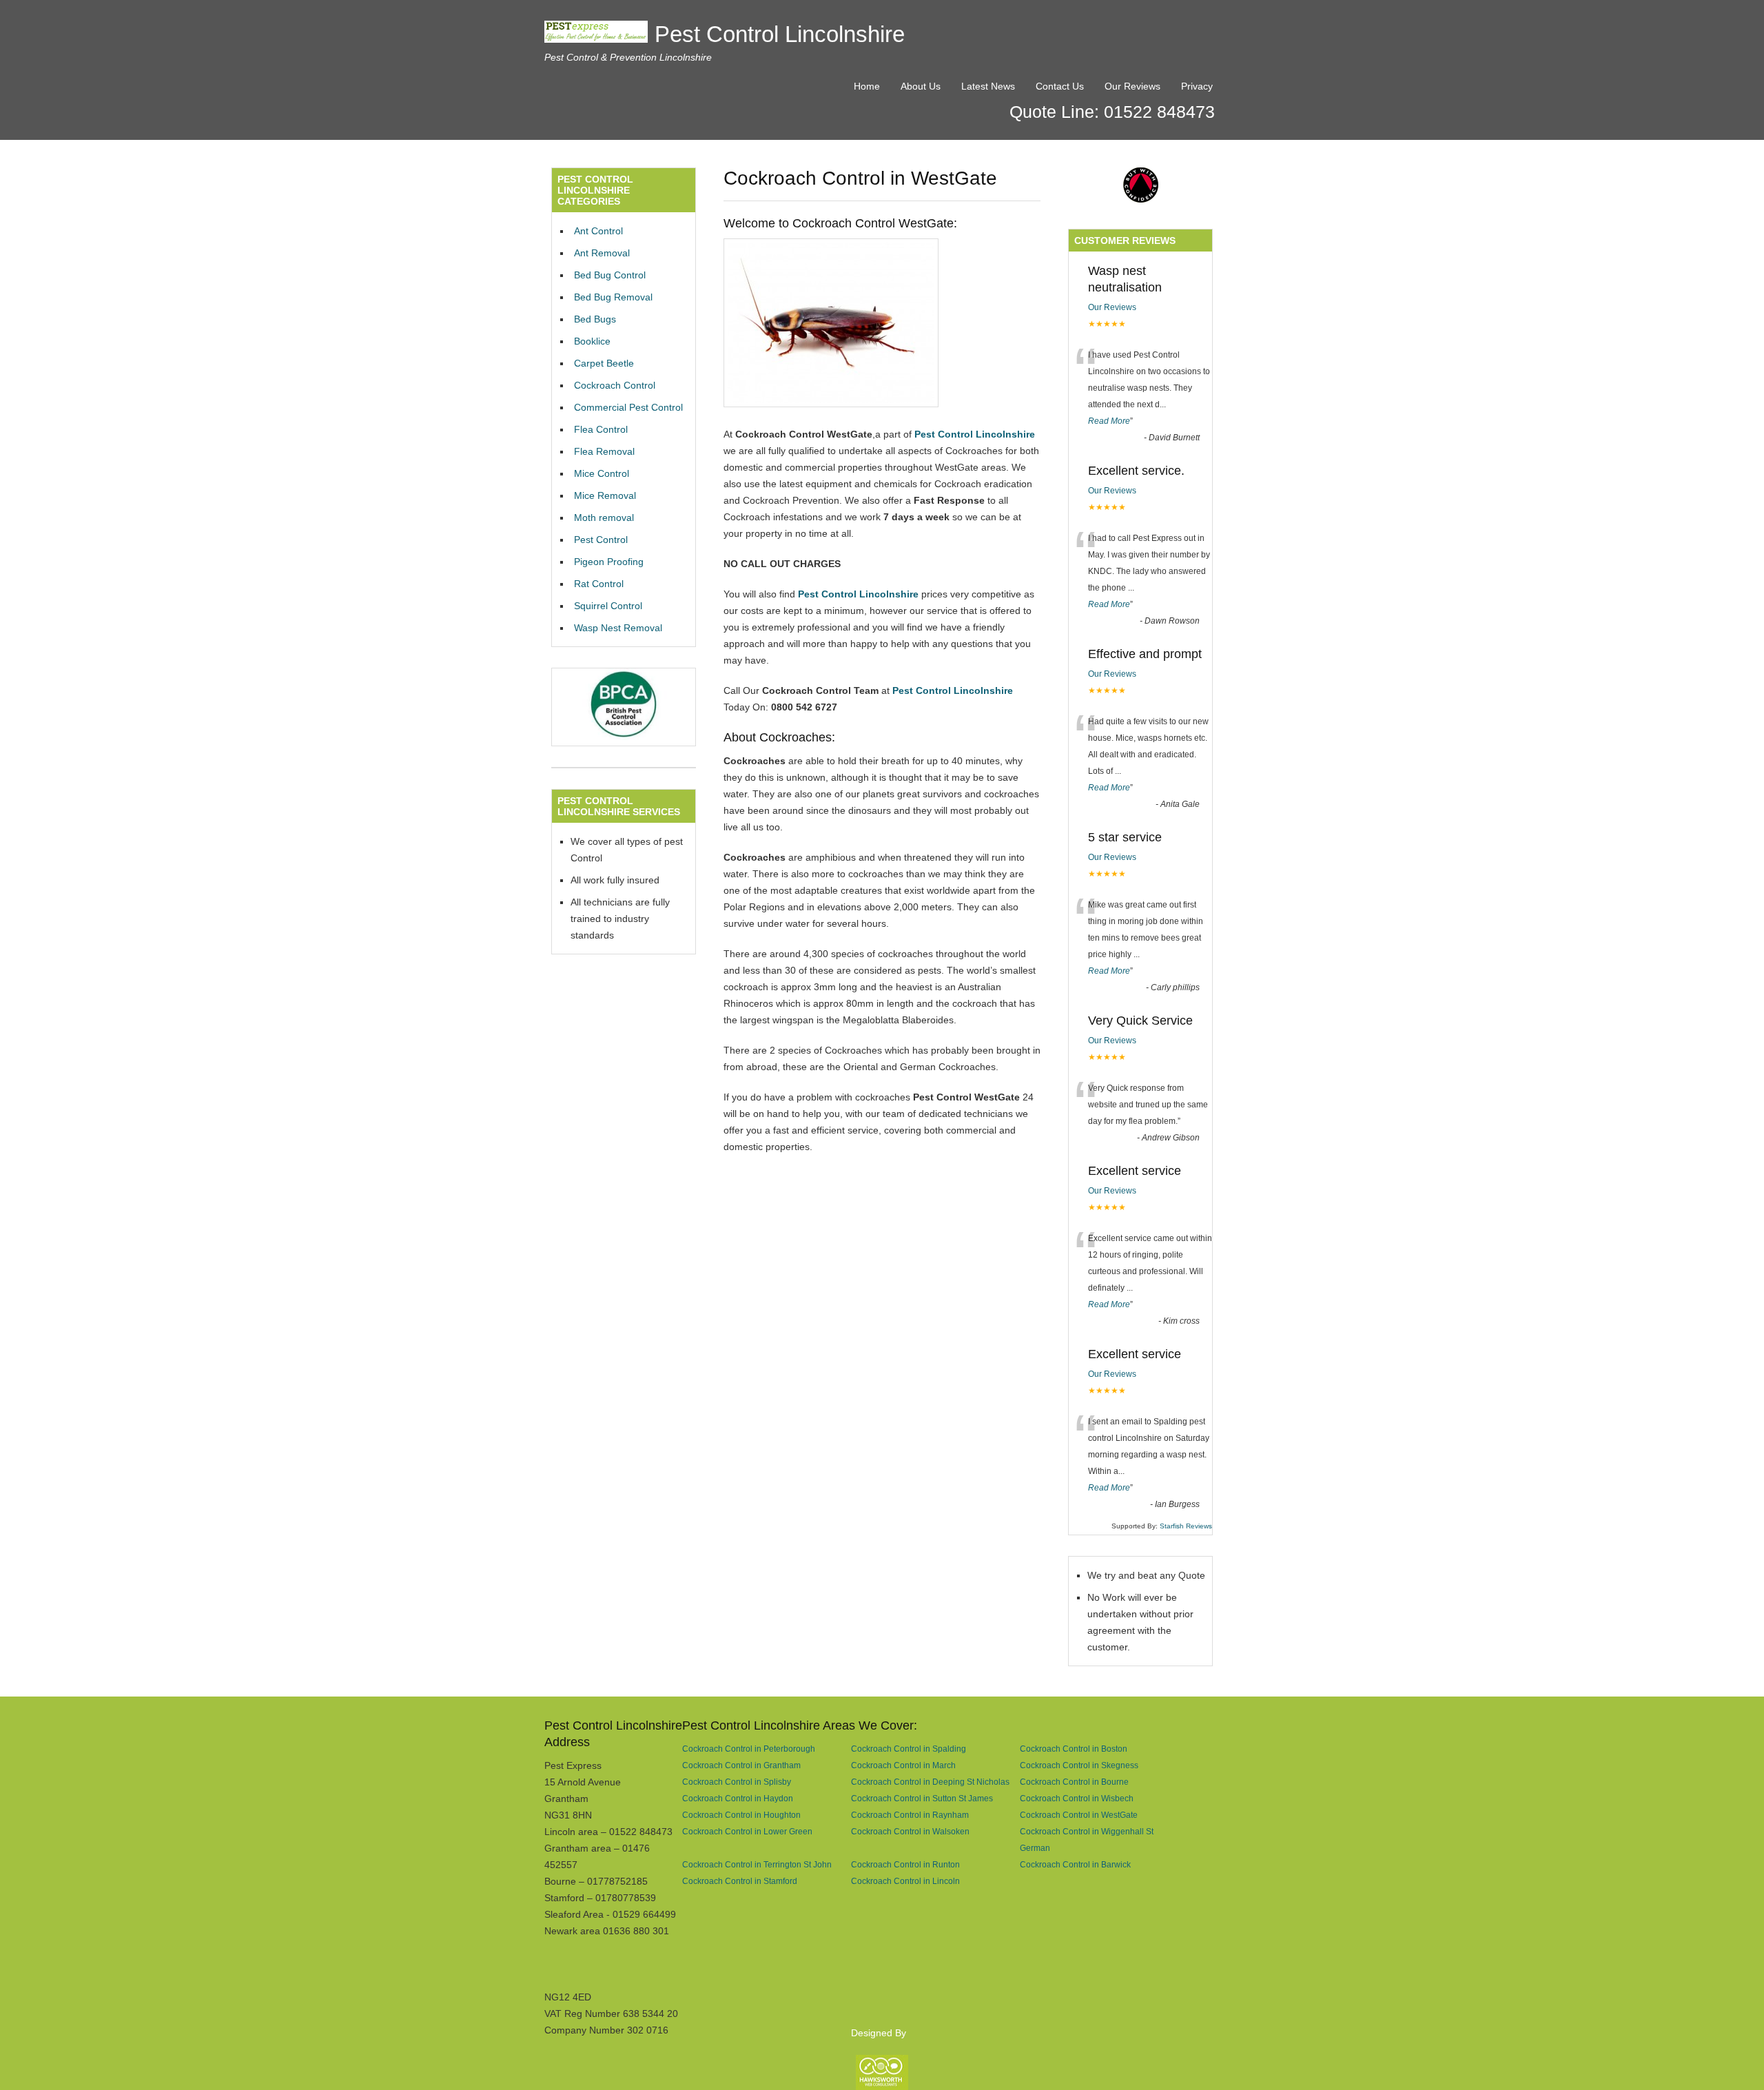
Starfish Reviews (1186, 1526)
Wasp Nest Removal (618, 628)
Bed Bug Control (610, 275)
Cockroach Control (615, 385)
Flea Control (601, 429)
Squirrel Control (608, 606)
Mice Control (602, 473)
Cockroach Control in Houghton (741, 1815)
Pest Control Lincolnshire (780, 34)
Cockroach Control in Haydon (738, 1798)
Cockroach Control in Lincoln (905, 1881)
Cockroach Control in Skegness (1079, 1765)
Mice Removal (605, 495)
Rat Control (599, 584)
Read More (1109, 421)
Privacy (1197, 86)
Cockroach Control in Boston (1074, 1749)
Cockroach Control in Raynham (910, 1815)
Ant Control (598, 231)
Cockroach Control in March (903, 1765)
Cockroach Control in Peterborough (749, 1749)
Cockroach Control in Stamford (740, 1881)
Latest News (988, 86)
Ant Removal (602, 253)
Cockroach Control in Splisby (737, 1782)
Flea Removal (604, 451)
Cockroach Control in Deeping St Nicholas (930, 1782)
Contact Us (1060, 86)
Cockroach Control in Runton (905, 1864)
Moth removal (604, 518)
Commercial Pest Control (628, 407)
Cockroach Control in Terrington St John (757, 1864)
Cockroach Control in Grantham (741, 1765)
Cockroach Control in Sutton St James (922, 1798)
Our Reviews (1132, 86)
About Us (921, 86)
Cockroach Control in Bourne (1074, 1782)
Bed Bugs (595, 319)
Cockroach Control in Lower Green (747, 1831)
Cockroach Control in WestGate (1079, 1815)
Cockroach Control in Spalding (909, 1749)
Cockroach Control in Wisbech (1077, 1798)
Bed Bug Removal (613, 297)
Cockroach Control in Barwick (1075, 1864)
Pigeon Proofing (609, 562)
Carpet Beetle (604, 363)
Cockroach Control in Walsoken (910, 1831)
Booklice (592, 341)
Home (867, 86)
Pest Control (601, 540)
